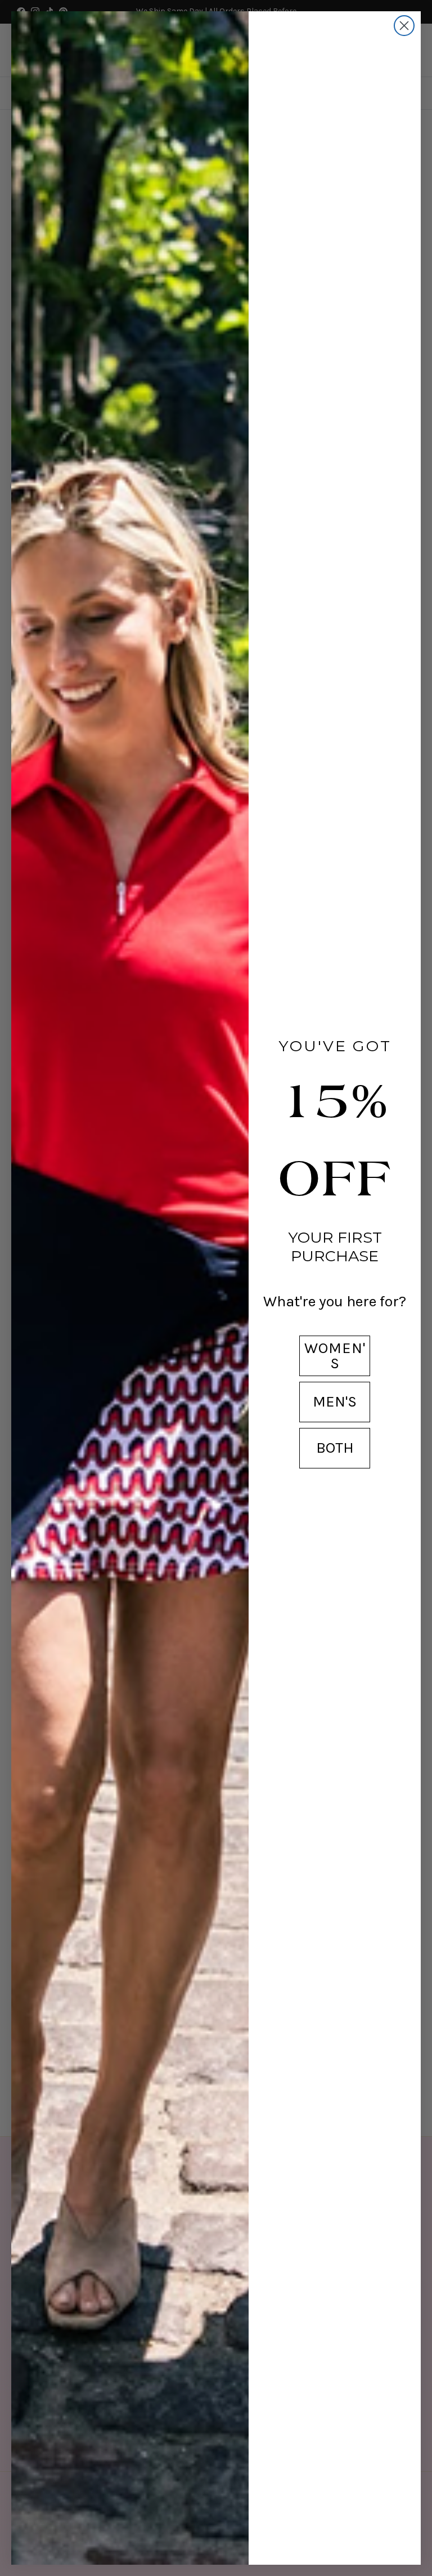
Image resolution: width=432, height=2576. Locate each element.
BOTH (335, 1448)
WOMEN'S (335, 1356)
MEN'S (335, 1401)
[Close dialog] (404, 26)
